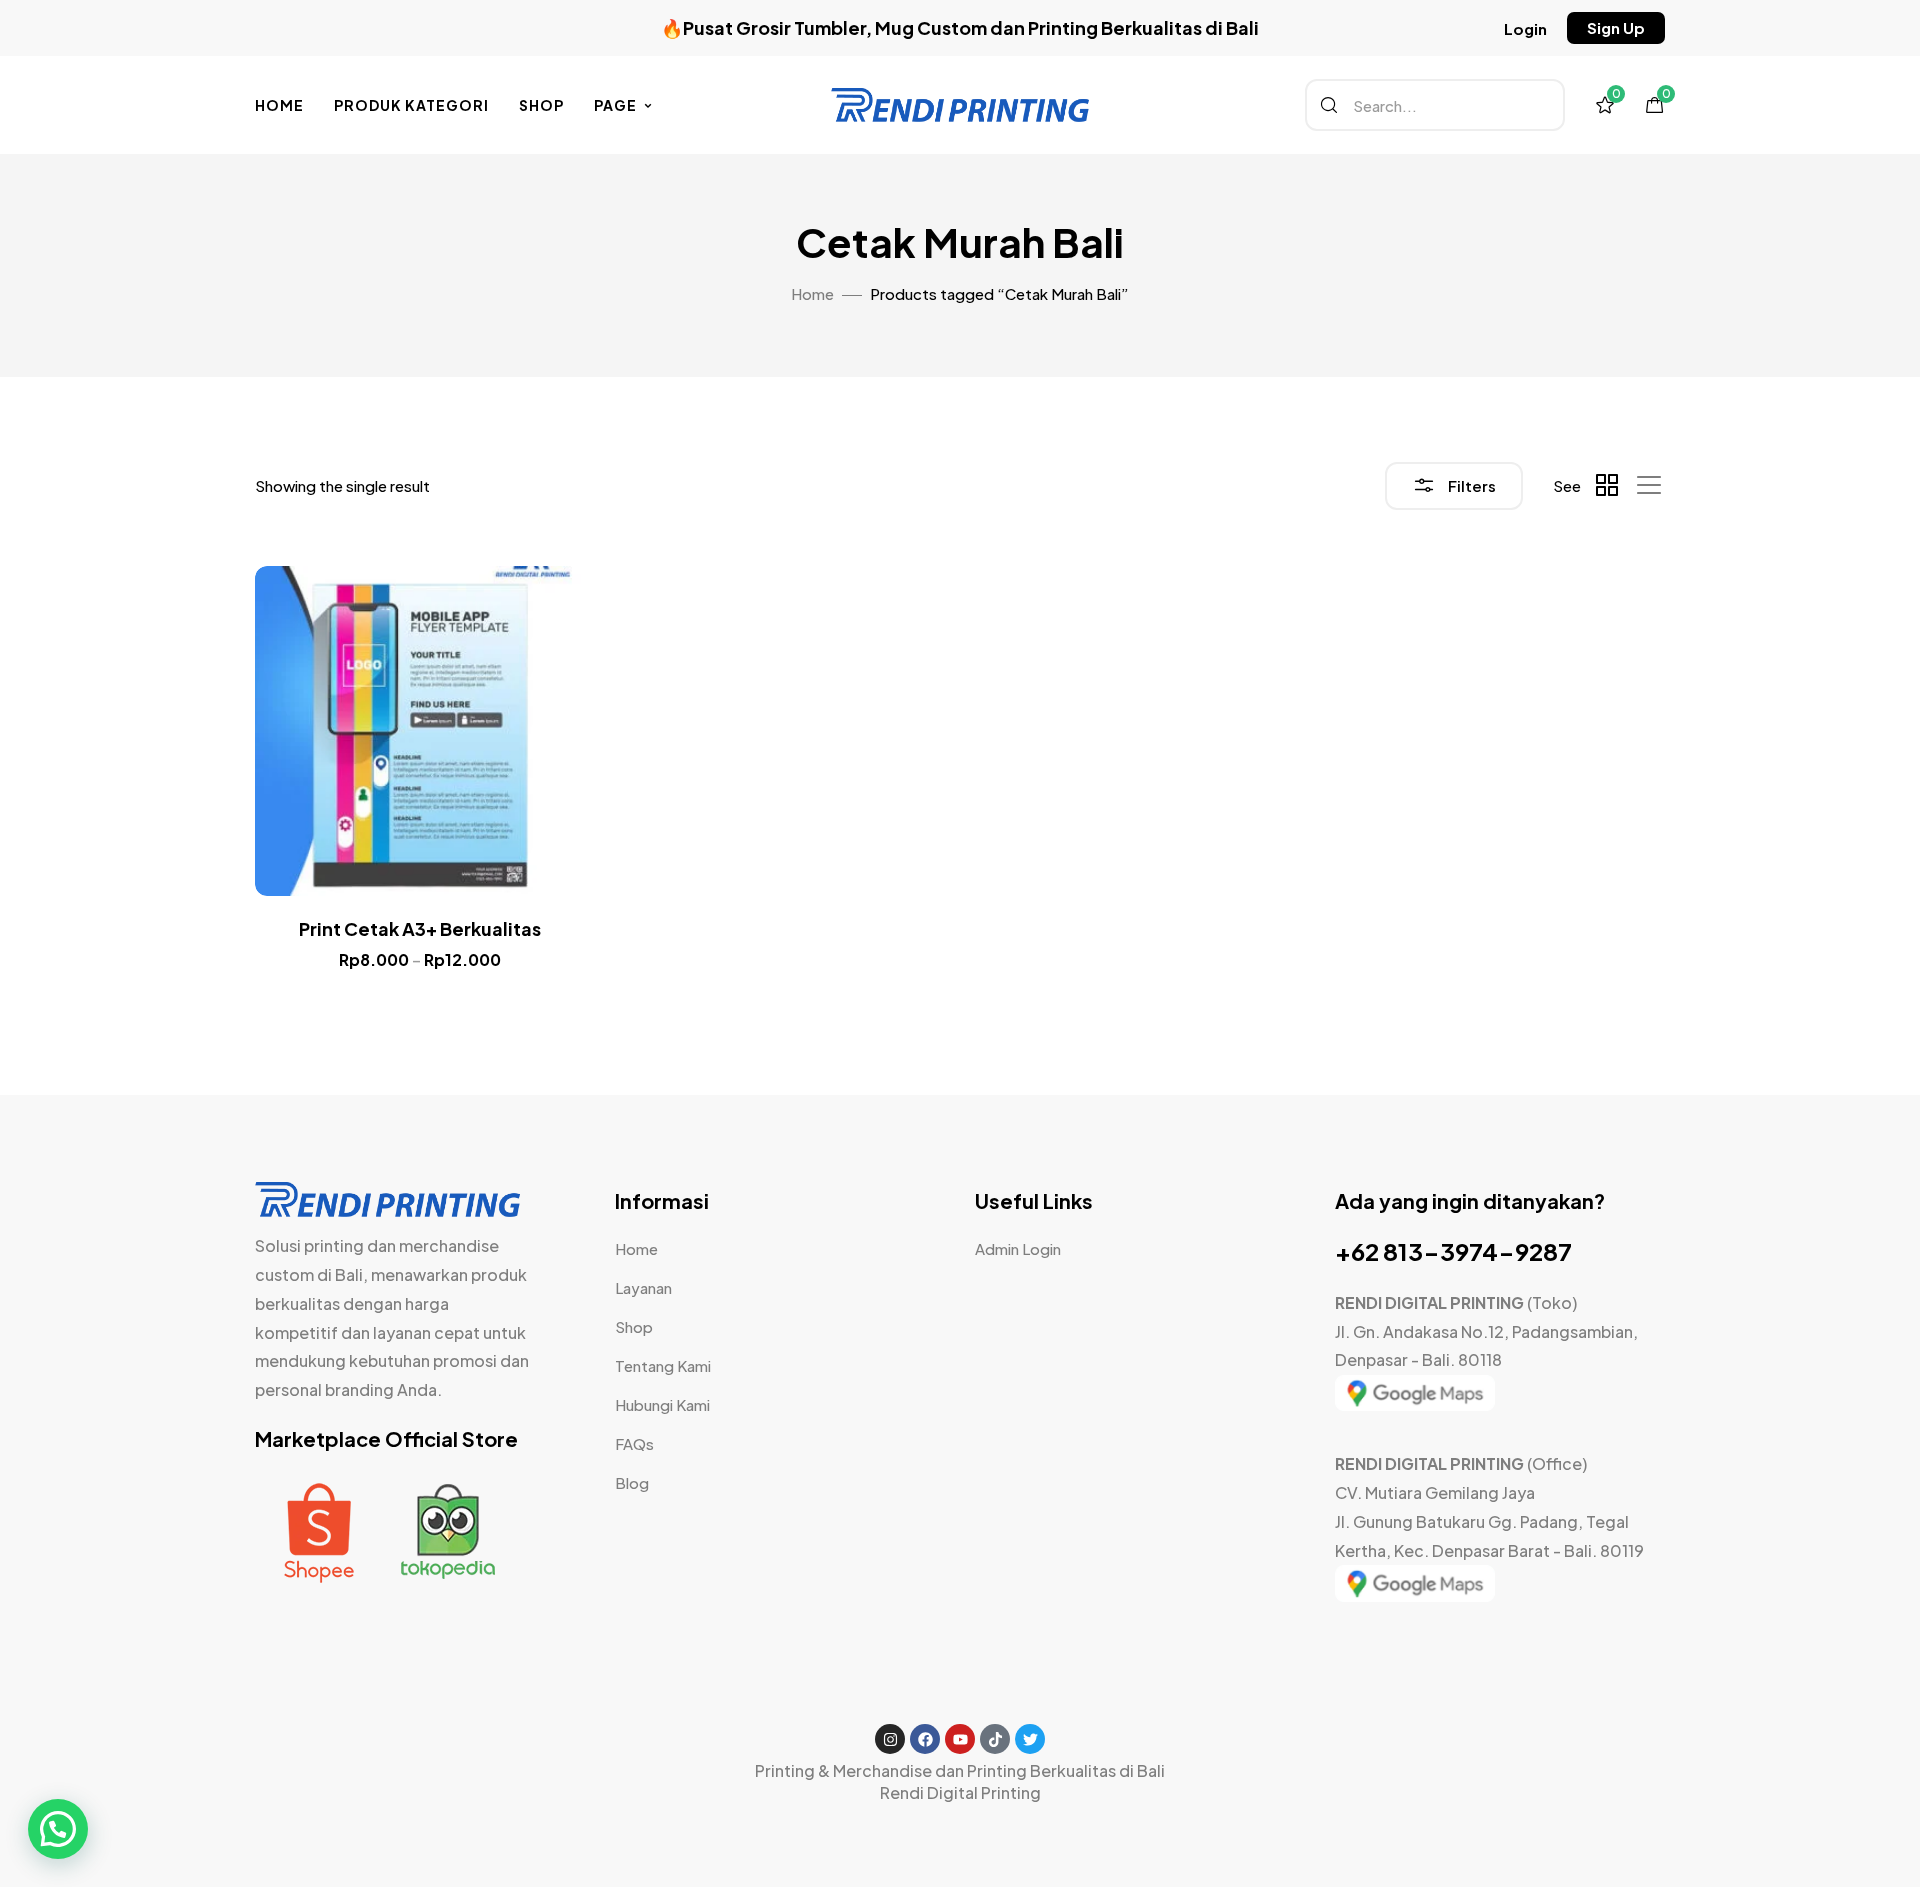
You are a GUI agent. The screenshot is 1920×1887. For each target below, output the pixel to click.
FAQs (634, 1443)
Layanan (643, 1287)
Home (279, 105)
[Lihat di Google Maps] (1415, 1404)
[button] (1525, 28)
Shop (541, 105)
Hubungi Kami (662, 1404)
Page (615, 105)
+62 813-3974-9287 (1453, 1251)
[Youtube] (960, 1739)
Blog (632, 1482)
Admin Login (1018, 1248)
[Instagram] (890, 1739)
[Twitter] (1030, 1739)
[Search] (1329, 105)
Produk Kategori (411, 105)
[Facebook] (925, 1739)
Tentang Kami (663, 1365)
